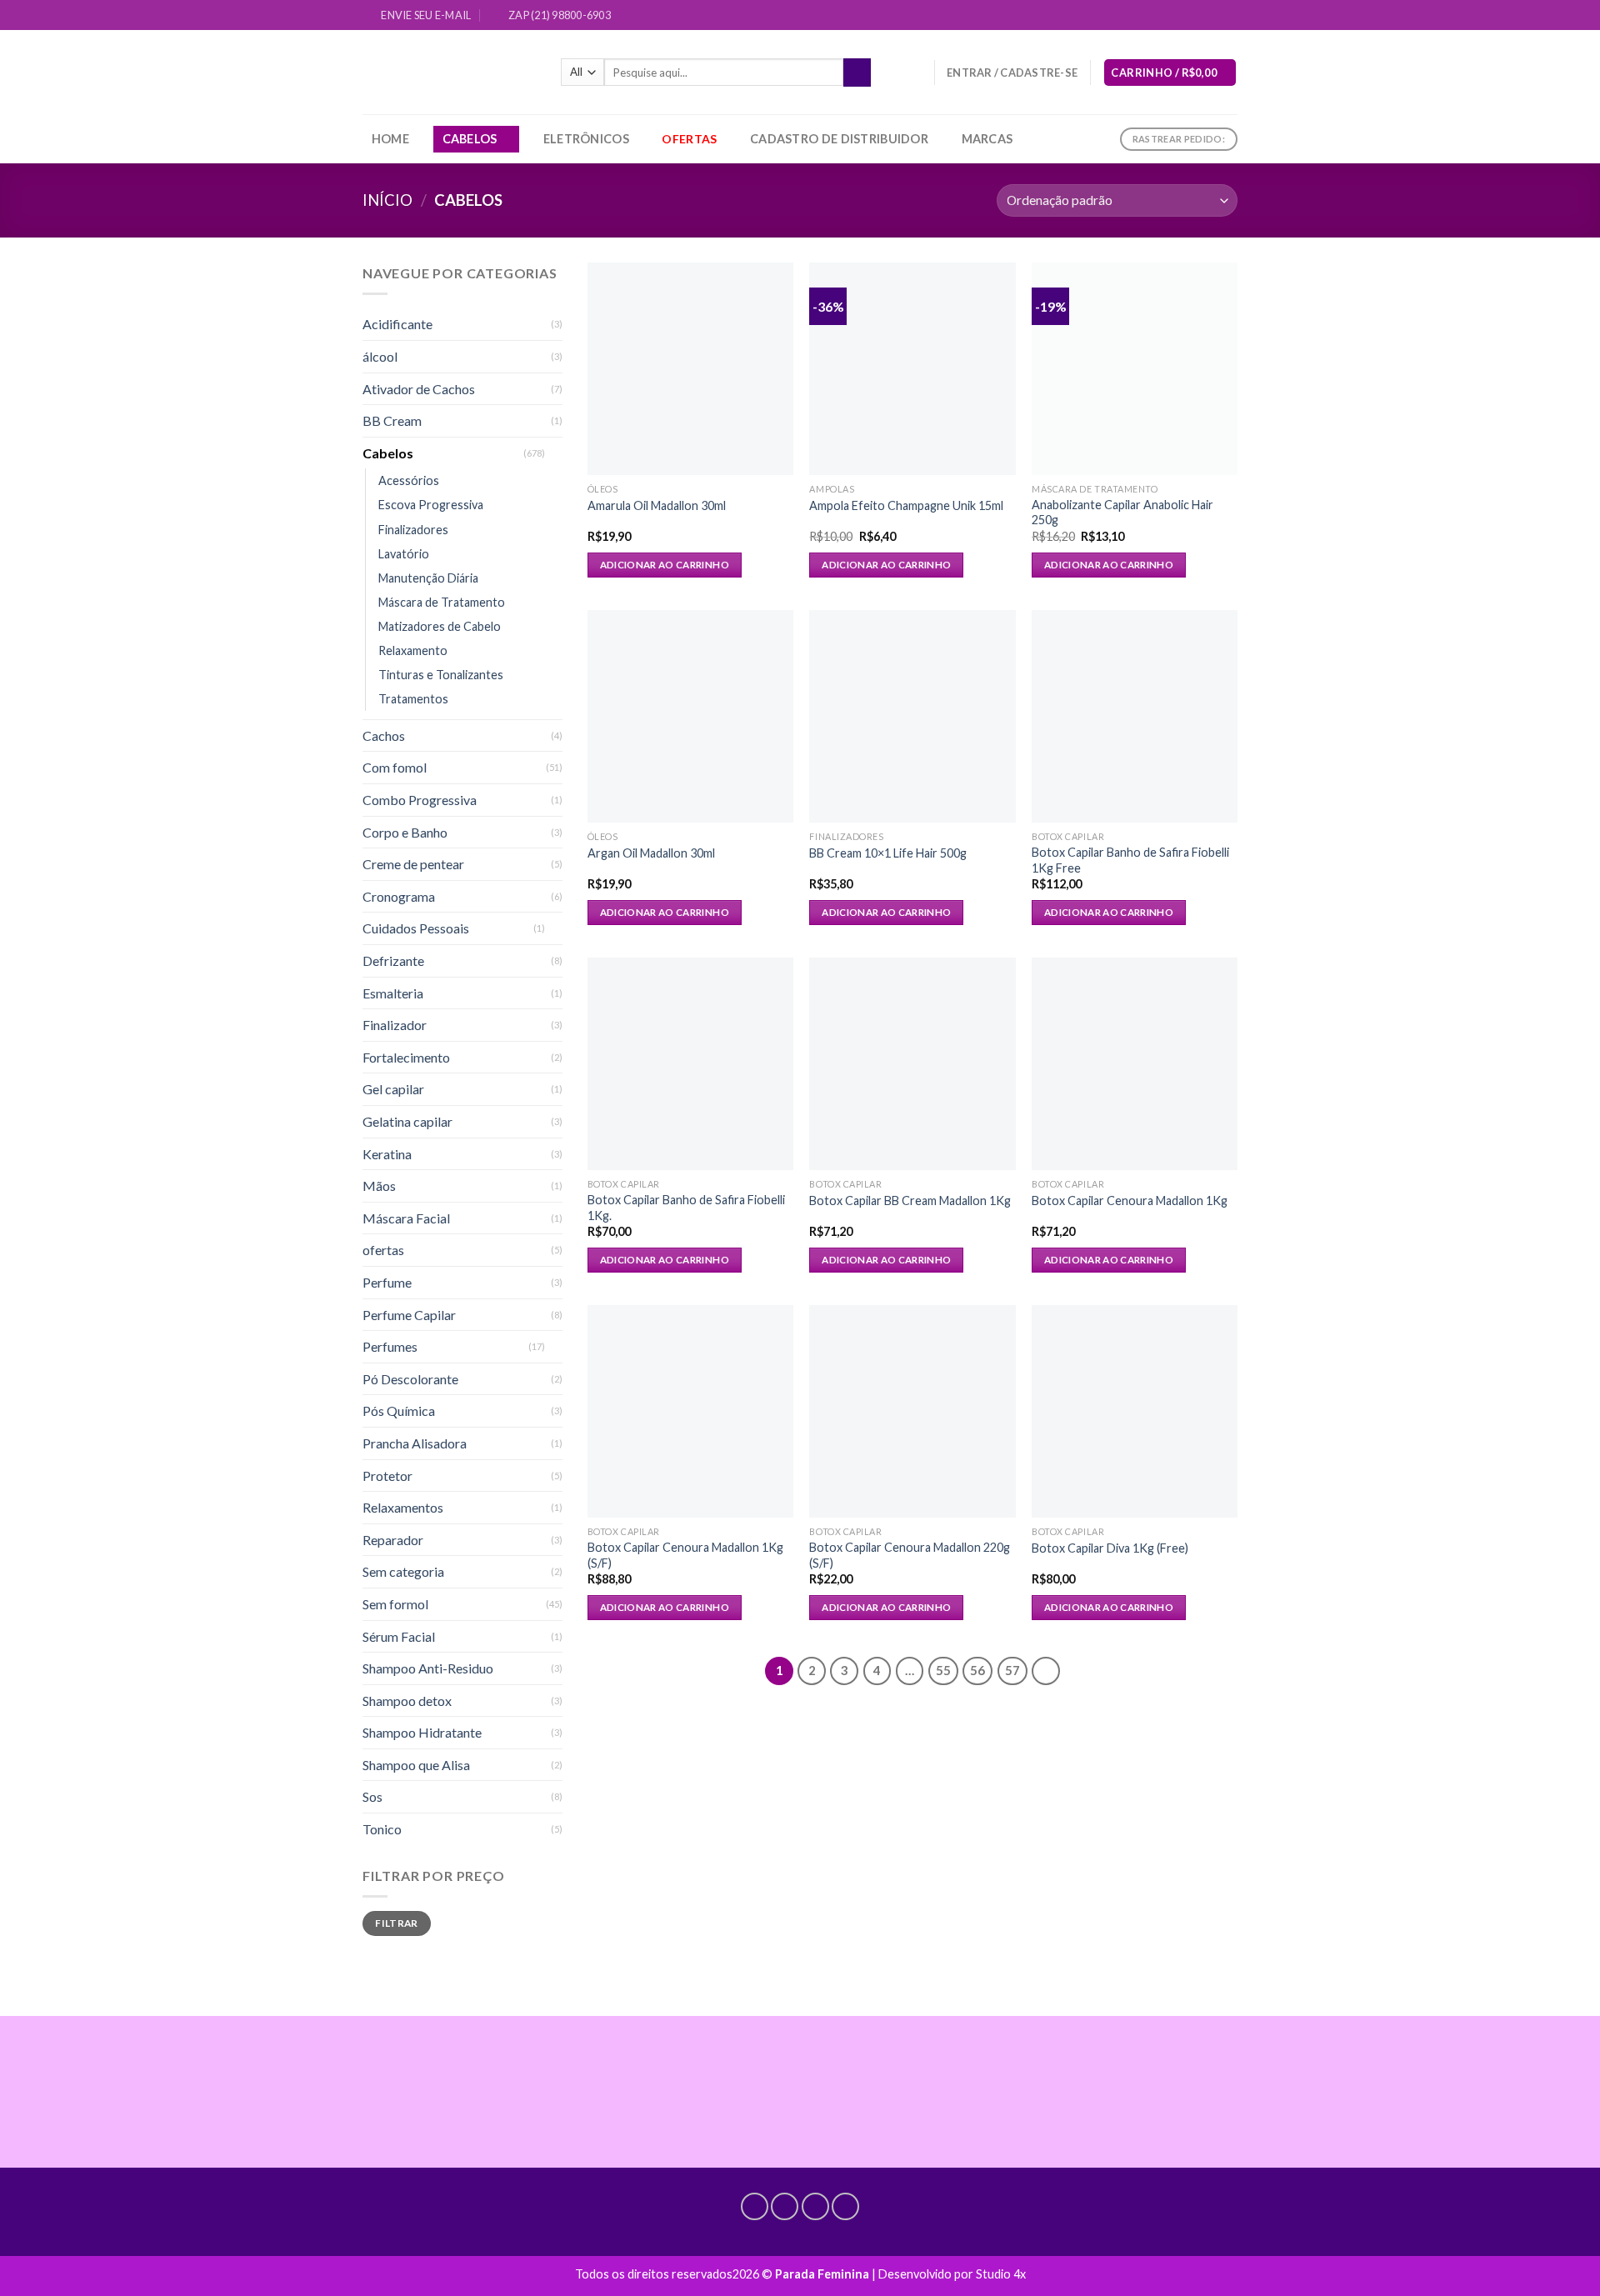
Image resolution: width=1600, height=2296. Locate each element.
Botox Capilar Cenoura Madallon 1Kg (1130, 1201)
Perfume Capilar (409, 1315)
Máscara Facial (406, 1218)
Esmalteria (393, 993)
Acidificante (397, 324)
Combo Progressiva (420, 800)
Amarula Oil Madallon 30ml (657, 505)
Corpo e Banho (405, 832)
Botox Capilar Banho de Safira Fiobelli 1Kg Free (1130, 860)
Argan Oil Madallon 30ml (651, 853)
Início (387, 200)
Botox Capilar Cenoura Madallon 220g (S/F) (910, 1555)
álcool (380, 356)
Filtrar (397, 1923)
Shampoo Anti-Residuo (428, 1668)
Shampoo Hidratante (422, 1732)
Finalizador (395, 1025)
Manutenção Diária (428, 578)
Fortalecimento (406, 1057)
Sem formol (395, 1604)
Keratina (387, 1154)
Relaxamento (413, 650)
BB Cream (392, 420)
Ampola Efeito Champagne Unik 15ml (906, 505)
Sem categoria (403, 1571)
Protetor (387, 1476)
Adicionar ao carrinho (665, 565)
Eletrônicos (586, 139)
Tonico (382, 1829)
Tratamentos (413, 699)
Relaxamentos (403, 1507)
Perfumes (390, 1346)
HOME (390, 139)
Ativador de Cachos (419, 389)
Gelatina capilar (407, 1121)
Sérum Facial (399, 1636)
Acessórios (409, 480)
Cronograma (399, 896)
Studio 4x (1001, 2274)
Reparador (393, 1540)
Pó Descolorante (410, 1379)
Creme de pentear (413, 864)
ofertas (383, 1250)
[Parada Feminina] (449, 72)
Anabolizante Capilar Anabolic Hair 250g (1122, 513)
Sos (372, 1796)
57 (1012, 1670)
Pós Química (399, 1411)
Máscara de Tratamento (442, 602)
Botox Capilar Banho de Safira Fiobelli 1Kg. (686, 1208)
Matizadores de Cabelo (440, 626)
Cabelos (470, 139)
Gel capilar (393, 1089)
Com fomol (395, 767)
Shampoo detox (407, 1701)
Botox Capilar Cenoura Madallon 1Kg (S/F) (685, 1555)
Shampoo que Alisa (416, 1765)
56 (977, 1670)
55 (943, 1670)
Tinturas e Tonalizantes (441, 675)
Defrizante (393, 960)
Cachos (384, 735)
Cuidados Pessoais (416, 928)
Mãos (379, 1186)
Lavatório (404, 554)
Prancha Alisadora (415, 1443)
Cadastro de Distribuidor (839, 139)
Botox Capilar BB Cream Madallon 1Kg (910, 1201)
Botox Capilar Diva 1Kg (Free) (1110, 1548)
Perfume (387, 1282)
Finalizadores (413, 530)
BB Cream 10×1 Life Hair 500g (888, 853)
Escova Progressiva (431, 505)
